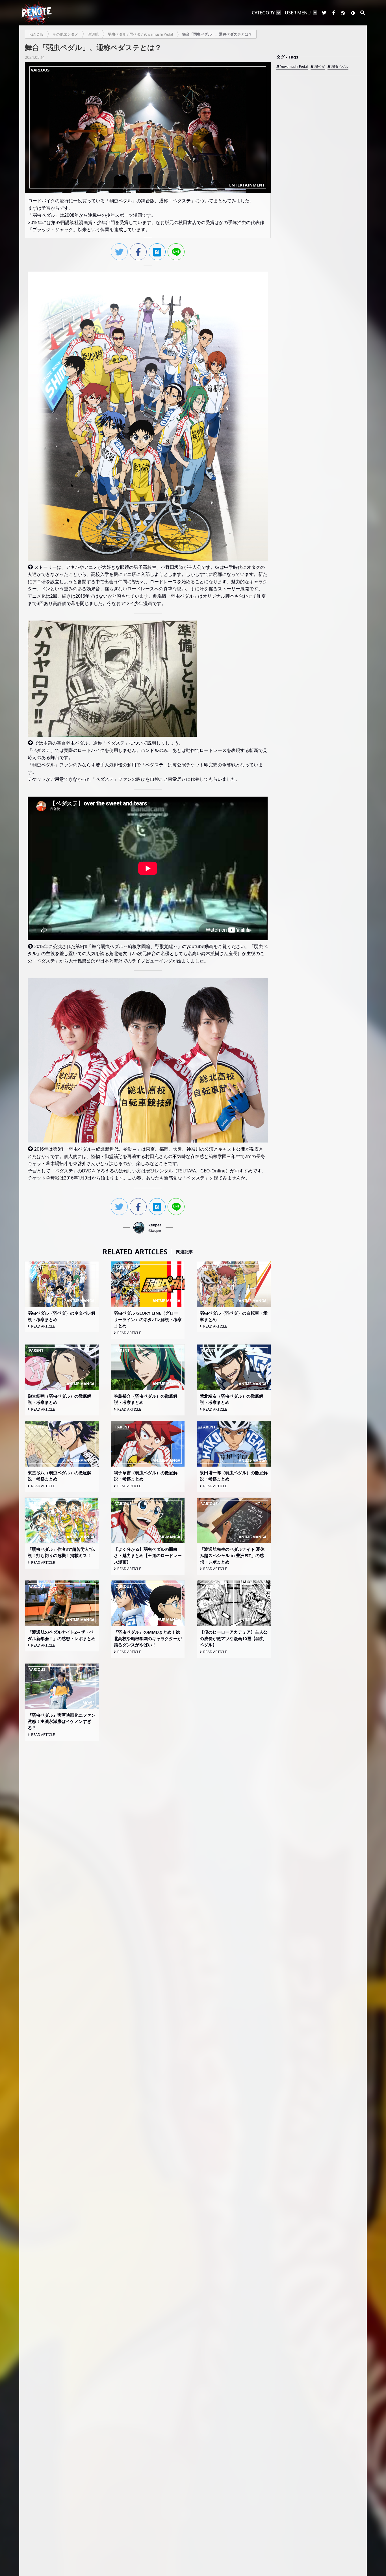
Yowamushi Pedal (294, 67)
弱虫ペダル (340, 67)
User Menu (298, 13)
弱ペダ (320, 67)
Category (263, 13)
